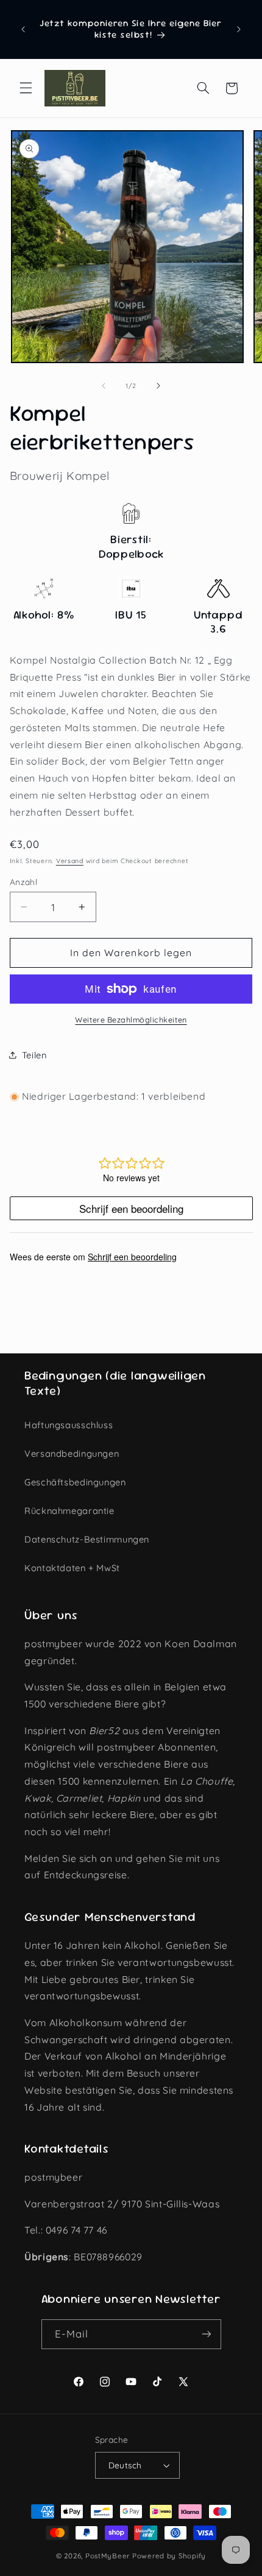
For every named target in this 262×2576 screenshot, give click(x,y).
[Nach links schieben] (104, 386)
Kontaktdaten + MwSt (72, 1568)
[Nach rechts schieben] (158, 386)
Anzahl (24, 882)
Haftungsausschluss (69, 1425)
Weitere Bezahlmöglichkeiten (131, 1019)
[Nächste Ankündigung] (239, 29)
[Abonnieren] (206, 2334)
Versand (70, 861)
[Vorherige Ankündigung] (23, 29)
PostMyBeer (108, 2556)
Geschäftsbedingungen (75, 1482)
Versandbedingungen (72, 1453)
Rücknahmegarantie (69, 1511)
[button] (26, 88)
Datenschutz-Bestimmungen (87, 1539)
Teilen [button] (34, 1055)
